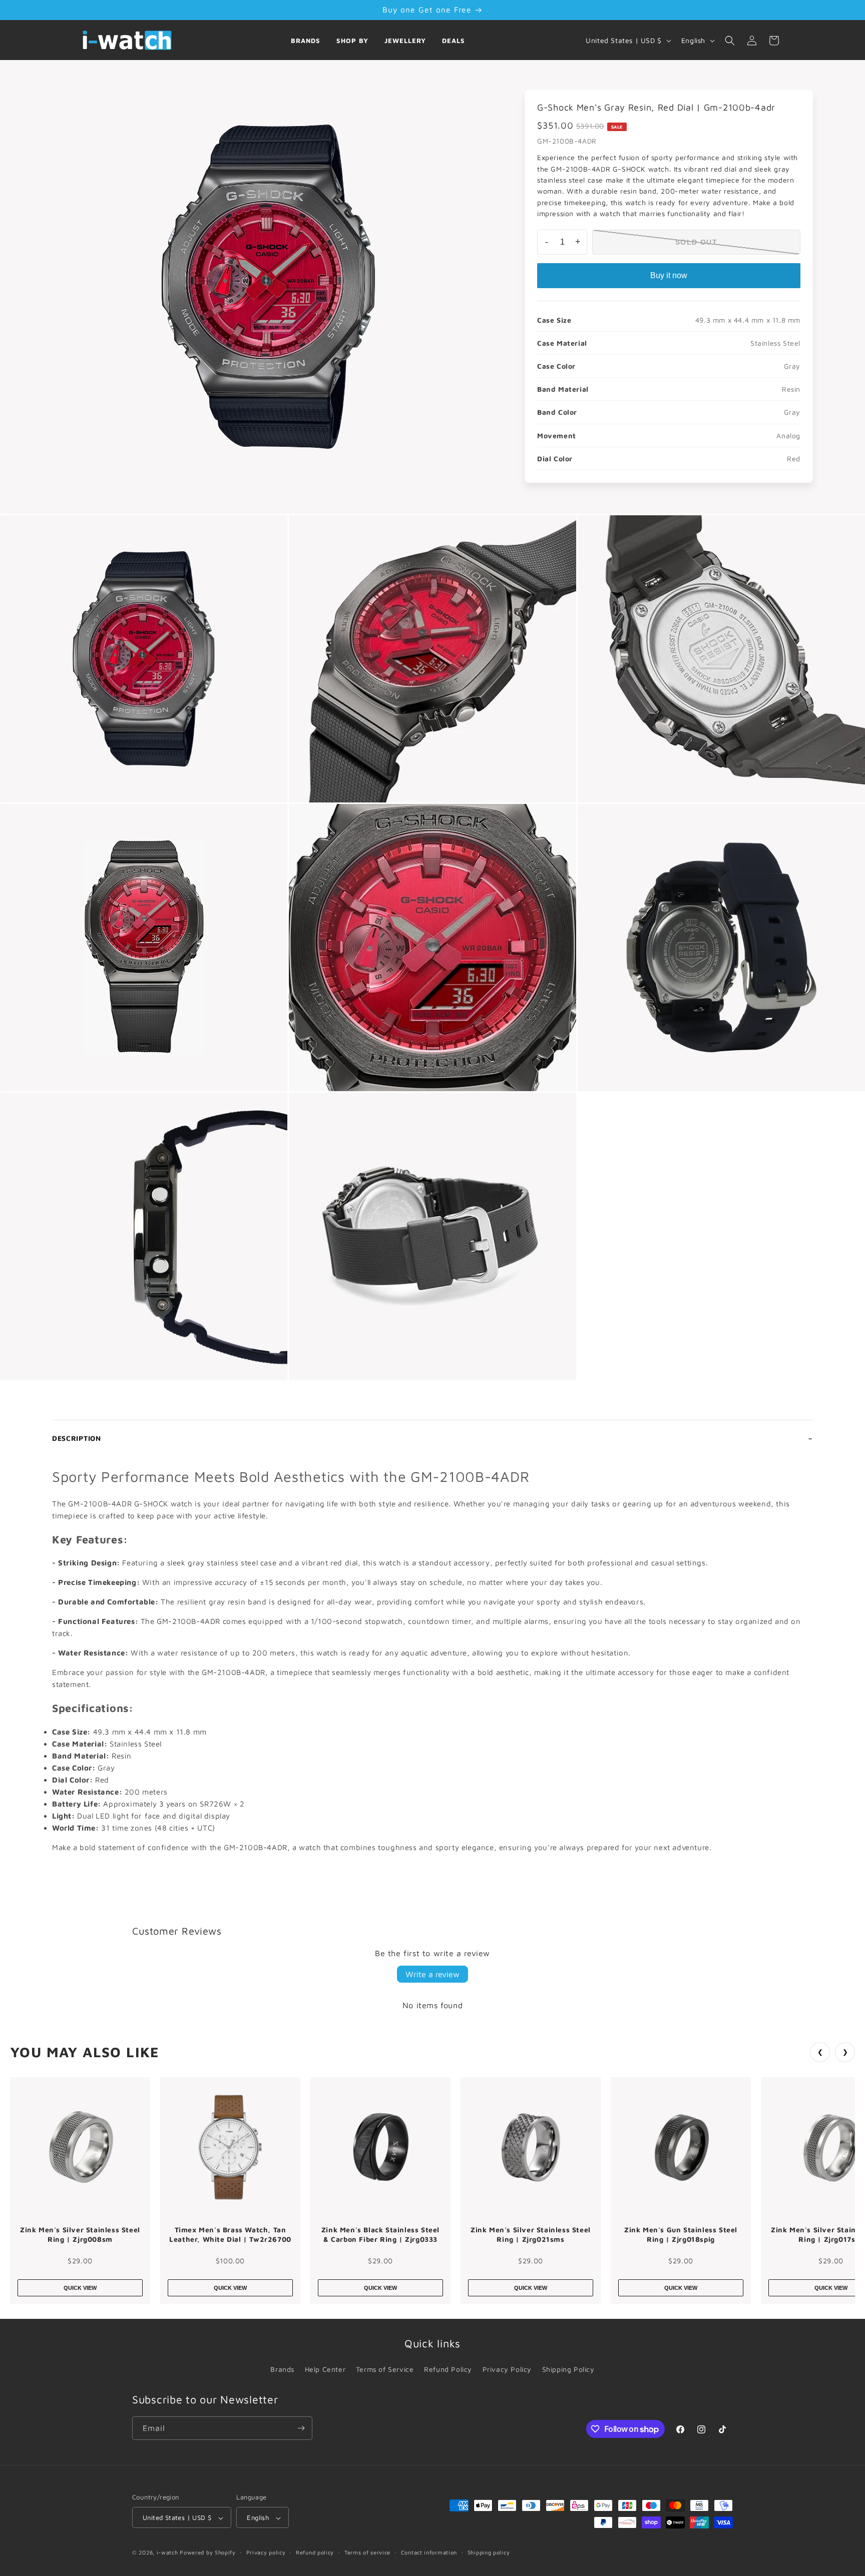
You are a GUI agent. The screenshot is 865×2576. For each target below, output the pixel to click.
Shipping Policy (568, 2369)
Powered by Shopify (208, 2553)
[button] (730, 41)
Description (77, 1438)
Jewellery (405, 41)
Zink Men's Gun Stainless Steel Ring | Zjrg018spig (681, 2235)
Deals (454, 41)
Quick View (80, 2288)
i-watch (167, 2553)
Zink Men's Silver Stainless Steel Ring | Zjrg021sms (531, 2235)
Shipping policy (489, 2552)
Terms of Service (385, 2369)
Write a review (432, 1974)
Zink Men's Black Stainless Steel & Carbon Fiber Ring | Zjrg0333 (380, 2235)
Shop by (352, 41)
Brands (306, 41)
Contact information (429, 2552)
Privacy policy (266, 2552)
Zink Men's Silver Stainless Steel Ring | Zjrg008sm (80, 2235)
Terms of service (367, 2552)
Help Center (325, 2369)
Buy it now (669, 275)
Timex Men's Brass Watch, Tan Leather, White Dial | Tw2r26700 (230, 2235)
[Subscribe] (301, 2428)
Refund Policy (448, 2369)
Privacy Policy (507, 2369)
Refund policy (315, 2552)
